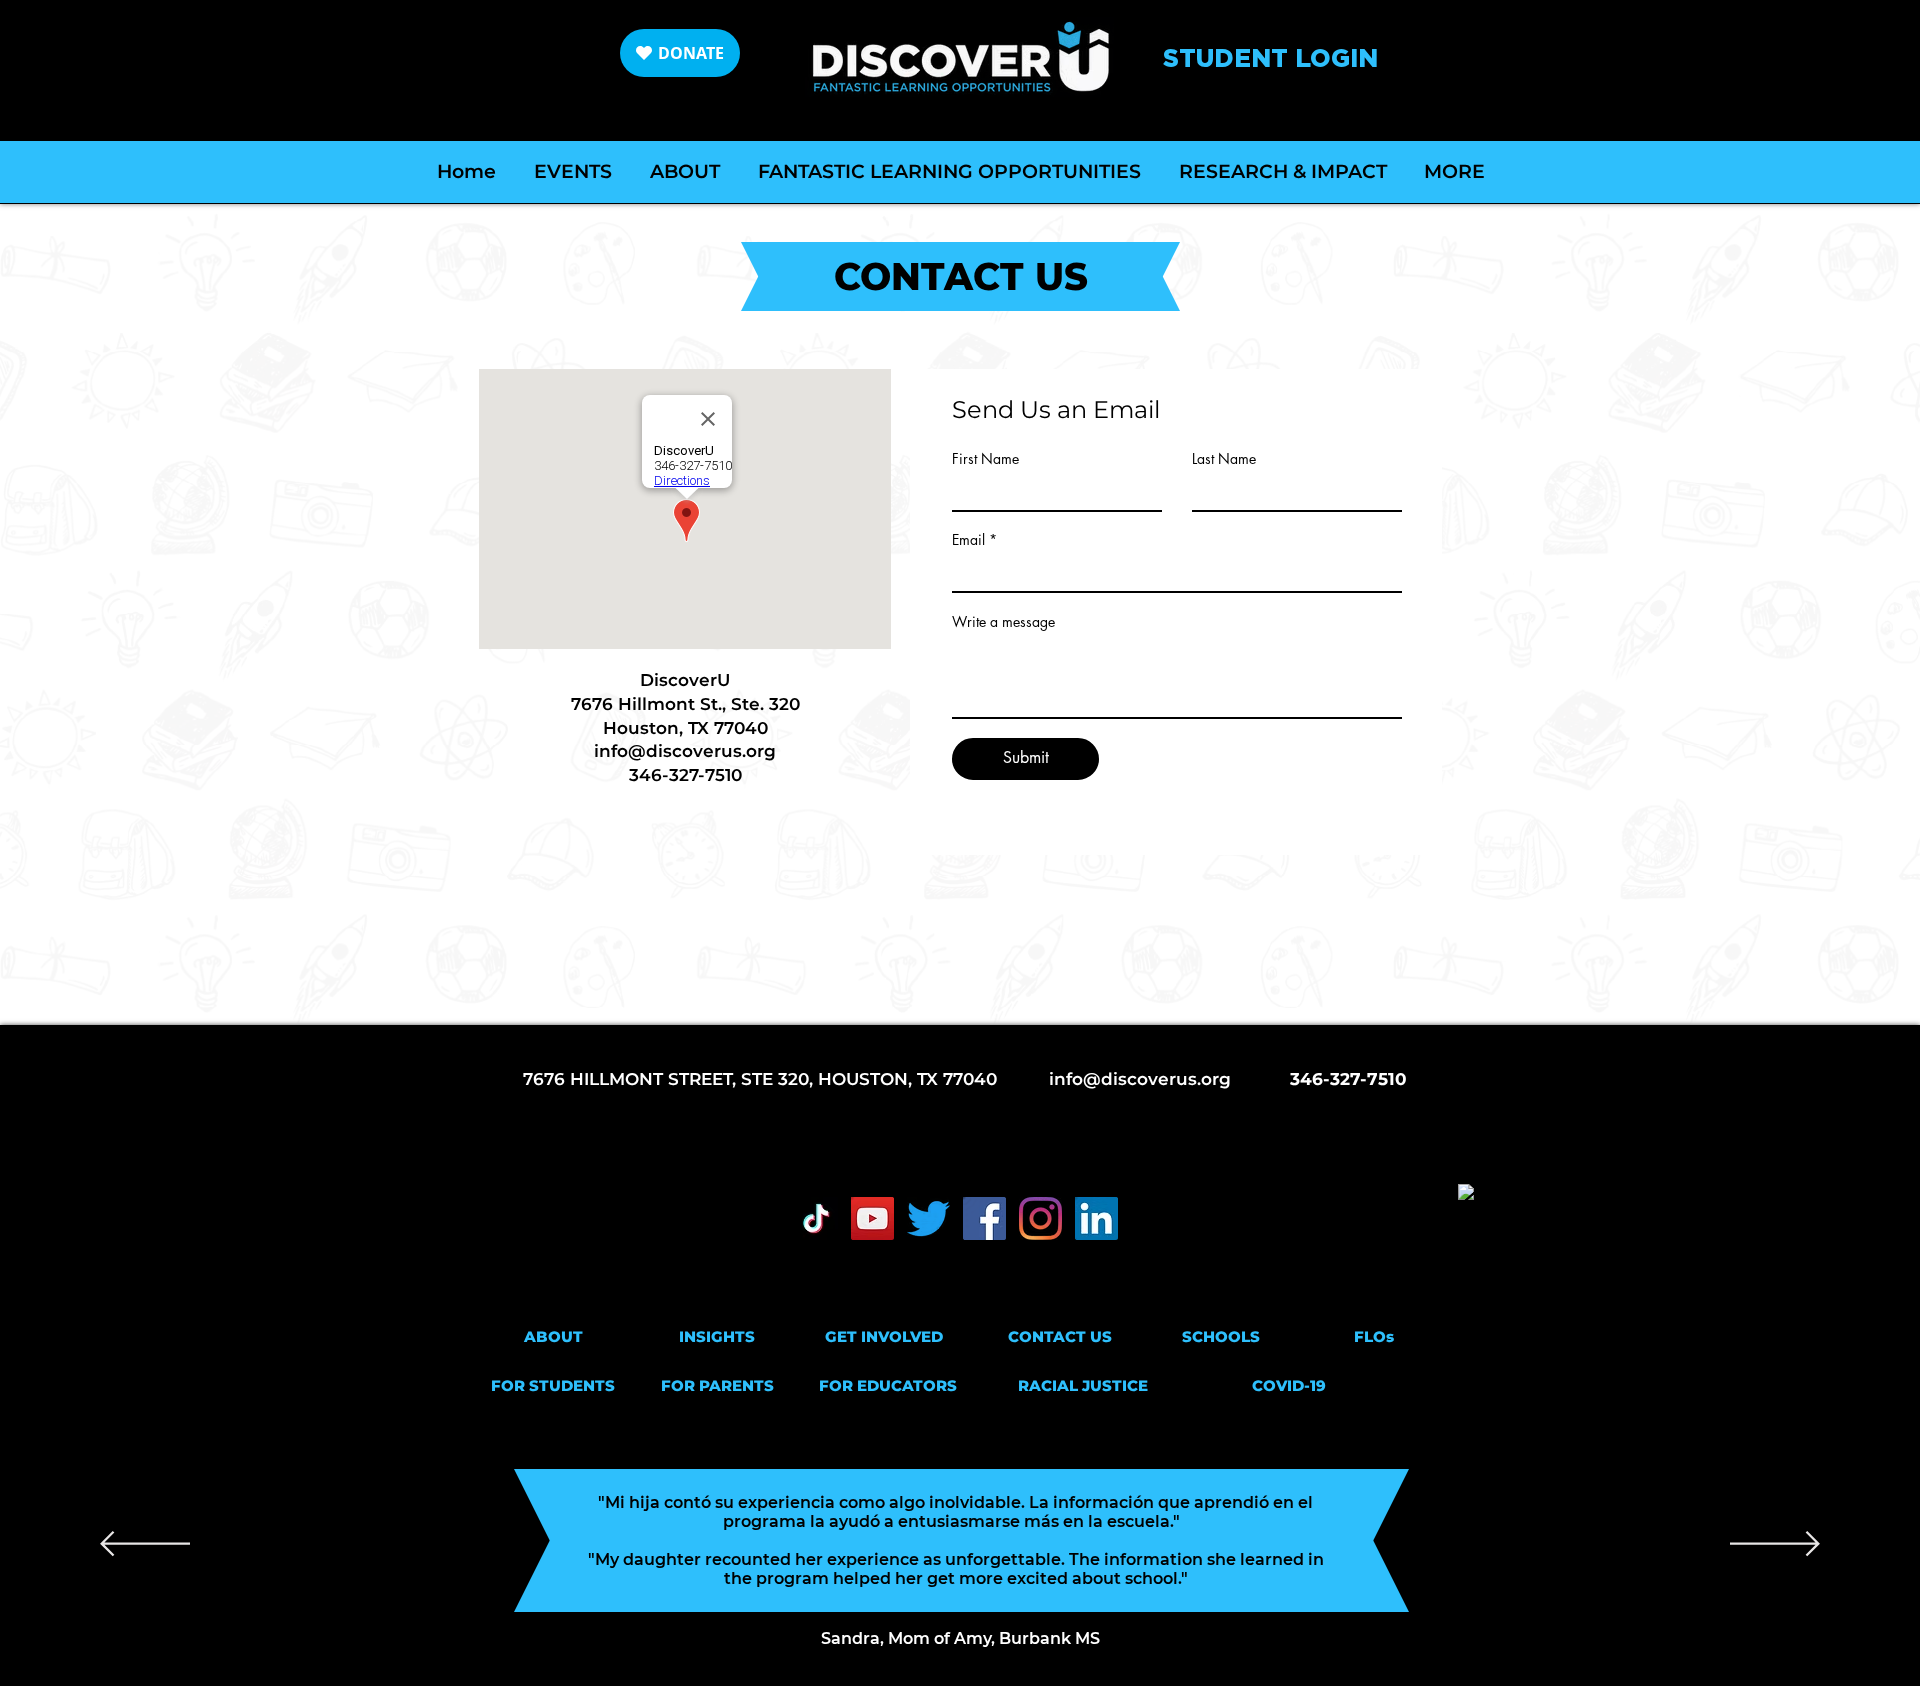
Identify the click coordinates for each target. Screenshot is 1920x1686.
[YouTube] (872, 1218)
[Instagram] (1040, 1218)
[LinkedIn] (1096, 1218)
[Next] (1775, 1545)
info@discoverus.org (685, 751)
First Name (985, 459)
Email (968, 540)
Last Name (1224, 459)
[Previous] (145, 1545)
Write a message (1003, 622)
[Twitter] (928, 1218)
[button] (553, 1336)
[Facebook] (984, 1218)
